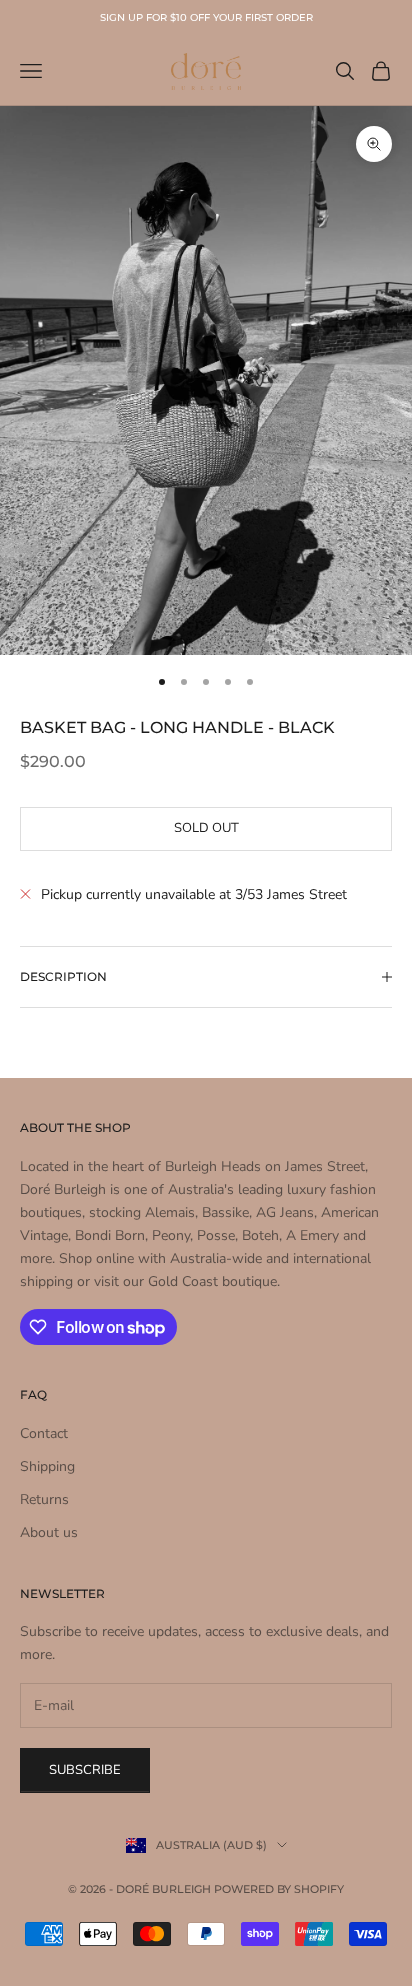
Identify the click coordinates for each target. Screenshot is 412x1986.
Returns (44, 1499)
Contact (44, 1433)
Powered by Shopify (279, 1889)
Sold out (206, 828)
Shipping (47, 1466)
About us (49, 1532)
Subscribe (85, 1770)
